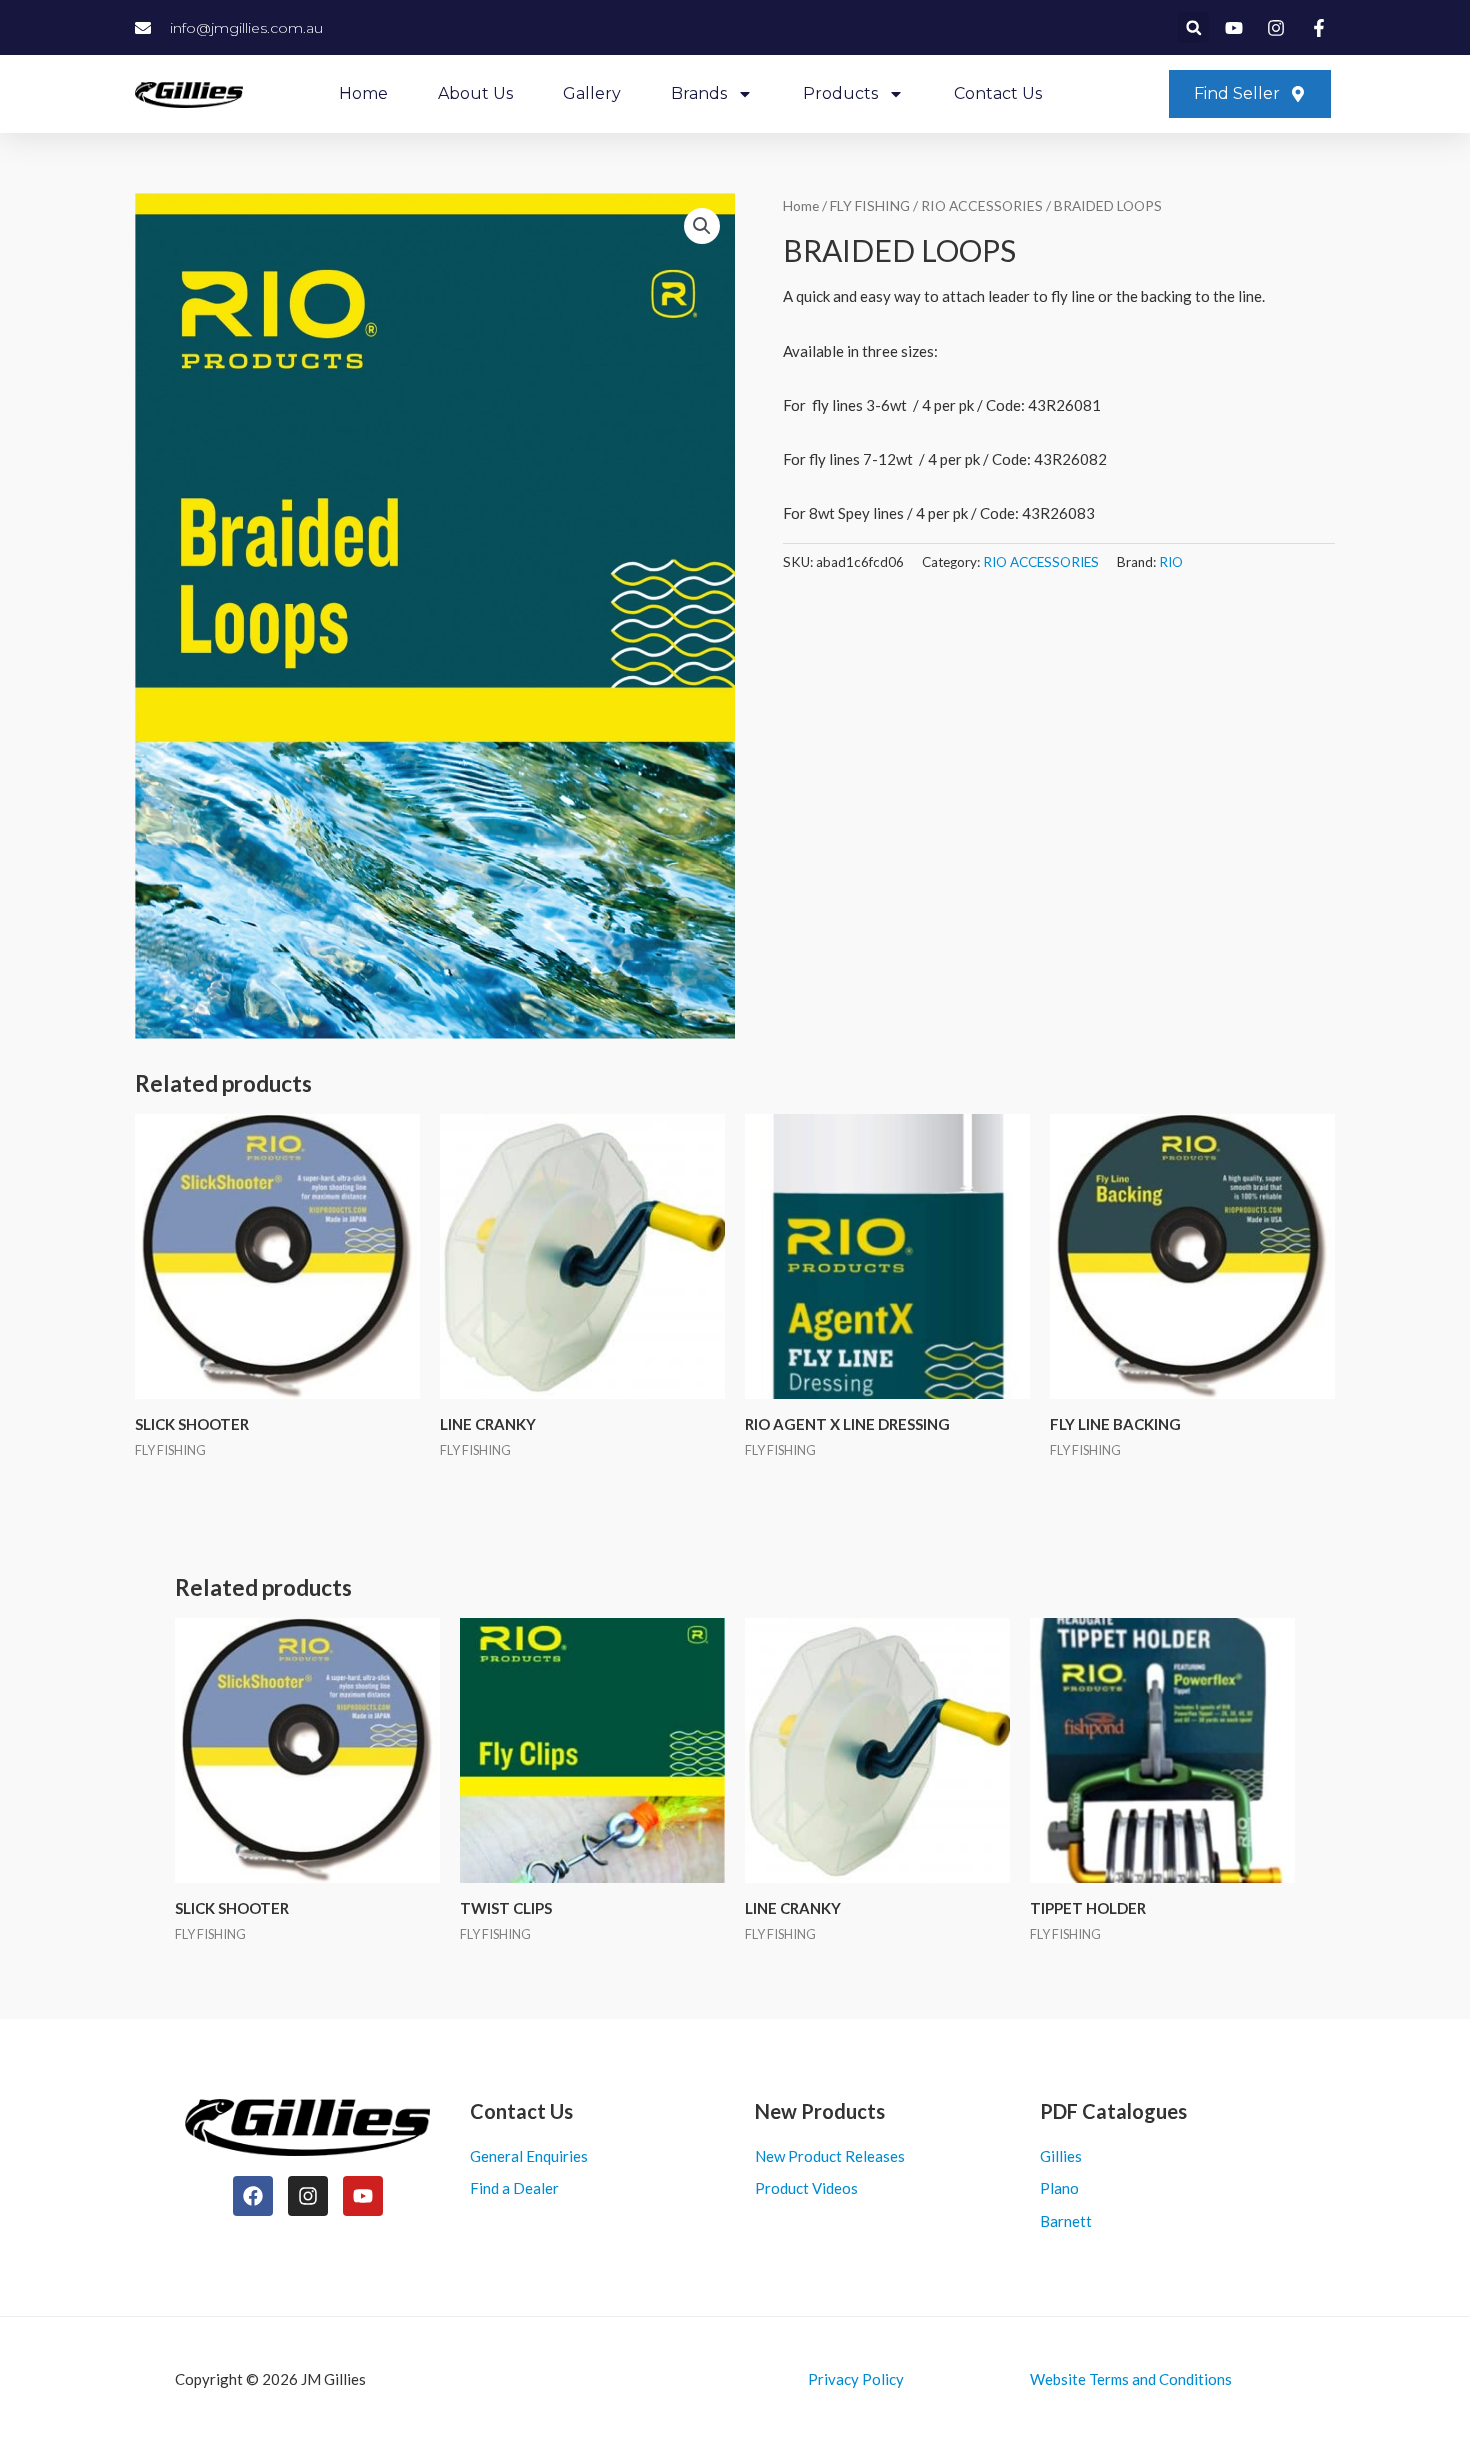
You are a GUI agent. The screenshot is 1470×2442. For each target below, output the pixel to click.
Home (363, 93)
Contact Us (998, 93)
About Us (475, 93)
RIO (1171, 562)
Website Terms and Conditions (1131, 2379)
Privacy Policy (856, 2379)
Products (840, 93)
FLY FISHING (870, 205)
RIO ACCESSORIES (982, 205)
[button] (1193, 27)
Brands (699, 93)
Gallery (592, 93)
